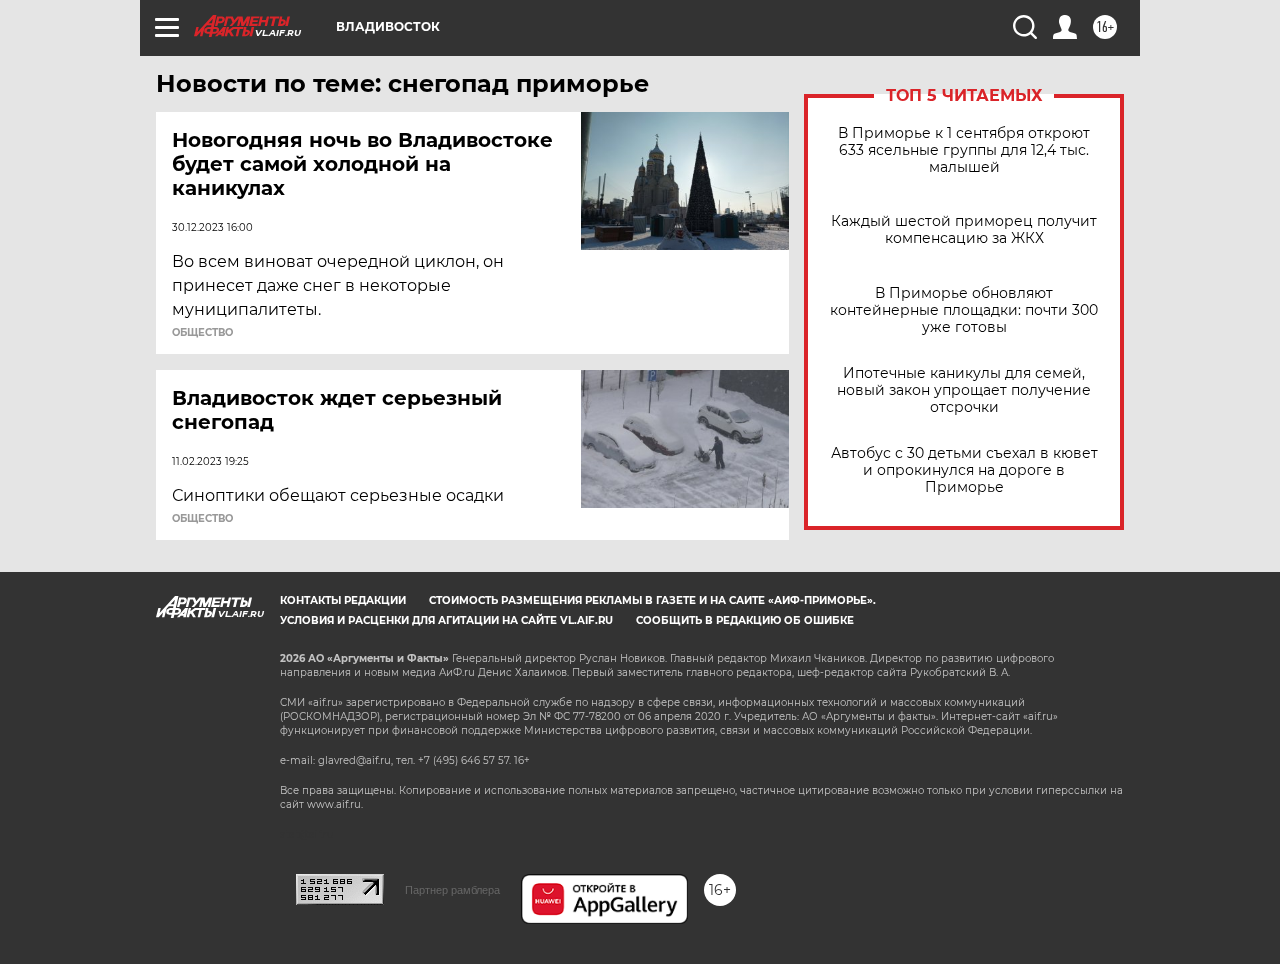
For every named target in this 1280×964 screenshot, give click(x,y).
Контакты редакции (343, 600)
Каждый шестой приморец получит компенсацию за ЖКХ (964, 230)
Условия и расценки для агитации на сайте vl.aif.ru (446, 620)
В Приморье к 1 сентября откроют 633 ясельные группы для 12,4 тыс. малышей (964, 150)
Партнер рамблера (452, 890)
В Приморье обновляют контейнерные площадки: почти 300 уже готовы (964, 310)
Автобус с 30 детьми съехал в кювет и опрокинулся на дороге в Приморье (964, 470)
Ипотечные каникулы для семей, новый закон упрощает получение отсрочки (964, 390)
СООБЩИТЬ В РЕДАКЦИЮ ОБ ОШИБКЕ (745, 620)
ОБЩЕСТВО (202, 333)
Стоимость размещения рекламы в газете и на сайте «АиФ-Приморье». (652, 600)
